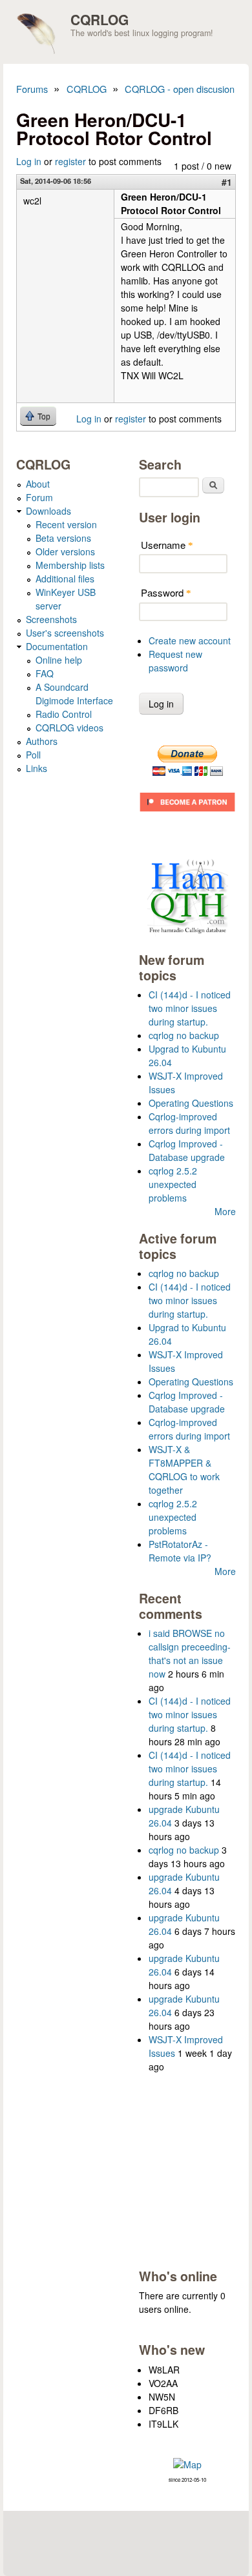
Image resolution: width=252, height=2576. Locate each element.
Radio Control (64, 714)
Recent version (66, 524)
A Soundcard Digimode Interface (74, 694)
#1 (227, 182)
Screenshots (51, 619)
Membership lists (70, 565)
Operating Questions (191, 1103)
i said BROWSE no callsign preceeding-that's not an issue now (190, 1653)
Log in (29, 161)
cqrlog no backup (184, 1035)
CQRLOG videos (69, 728)
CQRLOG (100, 19)
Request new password (175, 661)
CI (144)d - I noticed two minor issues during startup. (190, 1008)
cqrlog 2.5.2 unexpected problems (173, 1184)
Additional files (65, 579)
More (225, 1211)
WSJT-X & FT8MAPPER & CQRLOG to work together (184, 1470)
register (70, 161)
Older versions (65, 551)
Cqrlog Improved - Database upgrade (187, 1150)
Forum (39, 497)
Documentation (57, 646)
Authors (42, 741)
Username (167, 545)
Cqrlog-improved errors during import (189, 1123)
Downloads (48, 511)
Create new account (190, 640)
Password (166, 592)
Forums (32, 89)
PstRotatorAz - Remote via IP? (180, 1551)
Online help (59, 660)
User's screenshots (65, 633)
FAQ (45, 673)
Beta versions (63, 538)
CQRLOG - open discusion (180, 89)
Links (37, 768)
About (38, 484)
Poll (33, 755)
